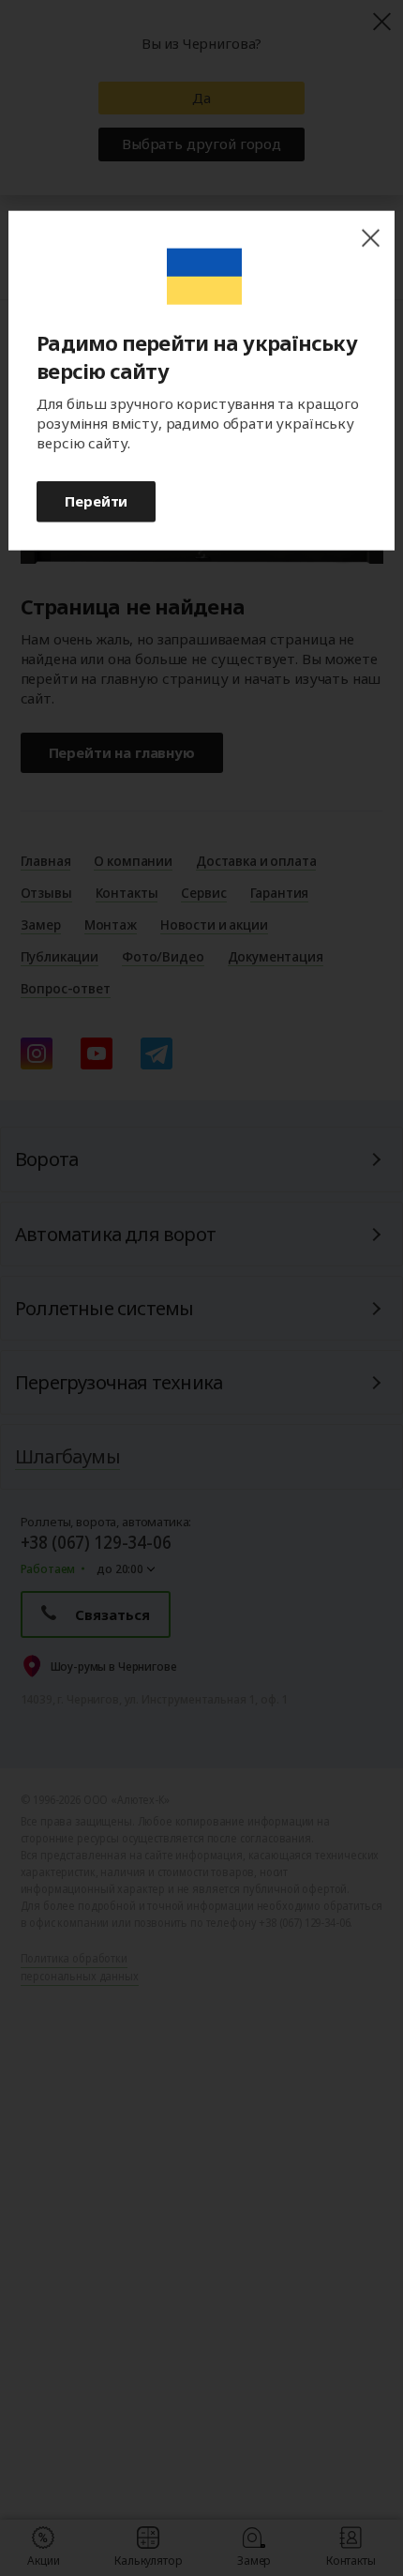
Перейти (96, 501)
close (370, 239)
